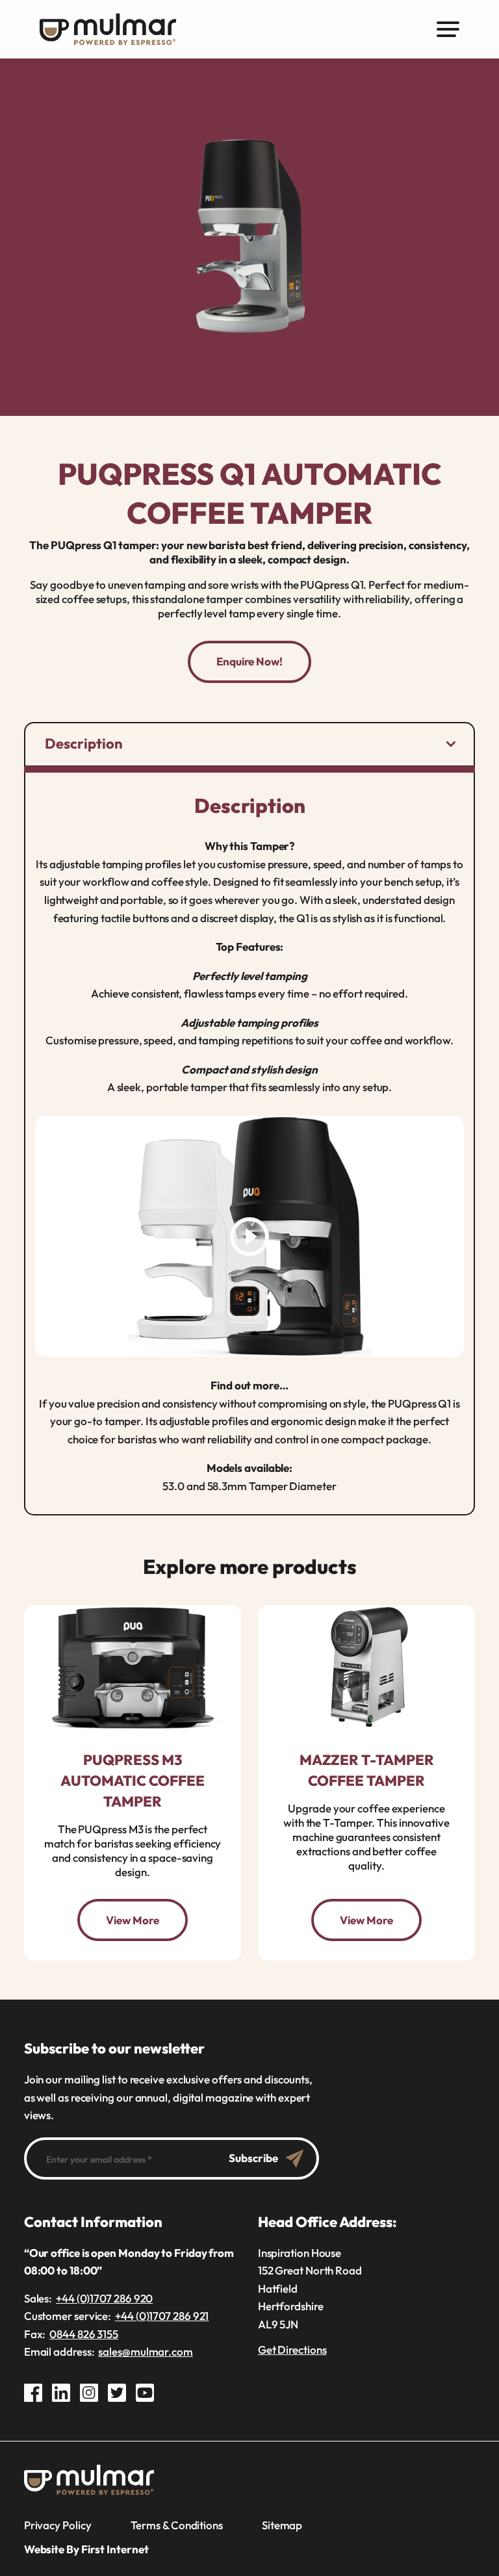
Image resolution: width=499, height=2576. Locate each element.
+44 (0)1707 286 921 (162, 2316)
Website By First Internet (86, 2549)
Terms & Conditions (177, 2525)
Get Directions (292, 2350)
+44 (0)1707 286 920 (104, 2298)
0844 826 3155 (84, 2334)
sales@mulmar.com (146, 2351)
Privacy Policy (58, 2525)
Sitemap (282, 2525)
